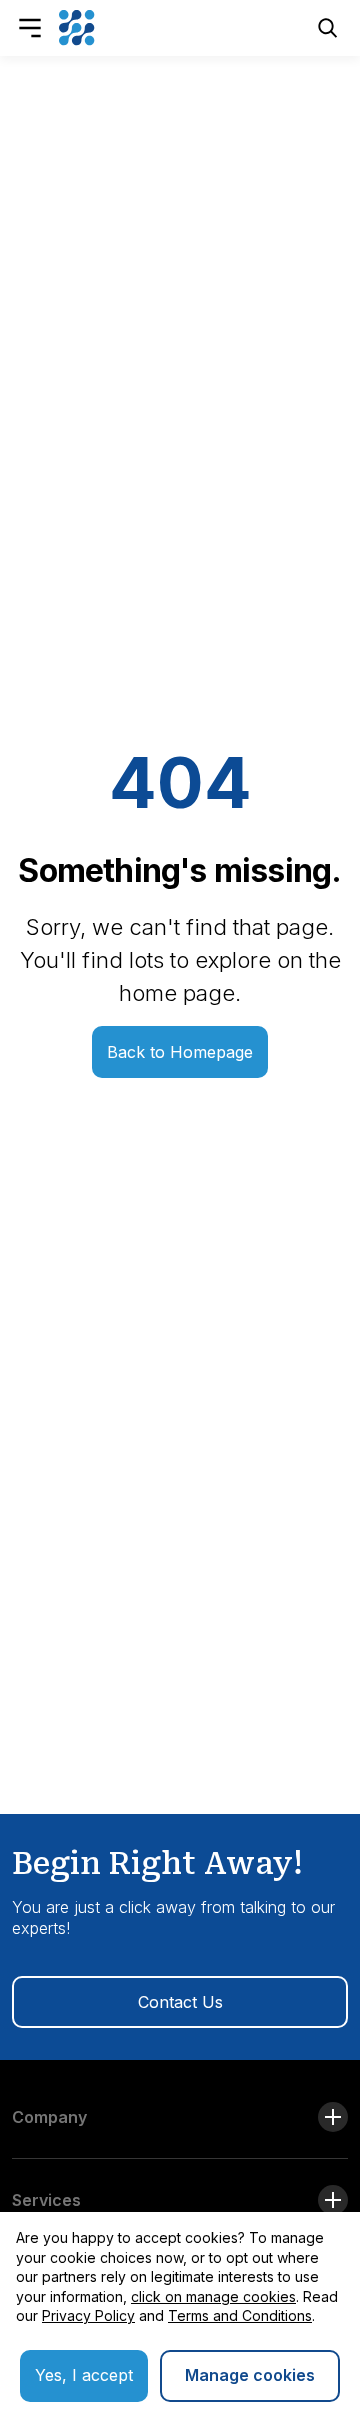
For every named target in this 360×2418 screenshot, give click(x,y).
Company (49, 2117)
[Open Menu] (30, 28)
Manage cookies (250, 2375)
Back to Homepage (180, 1052)
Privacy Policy (88, 2315)
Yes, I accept (84, 2375)
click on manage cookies (213, 2296)
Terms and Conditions (240, 2315)
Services (46, 2200)
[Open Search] (328, 28)
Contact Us (180, 2002)
